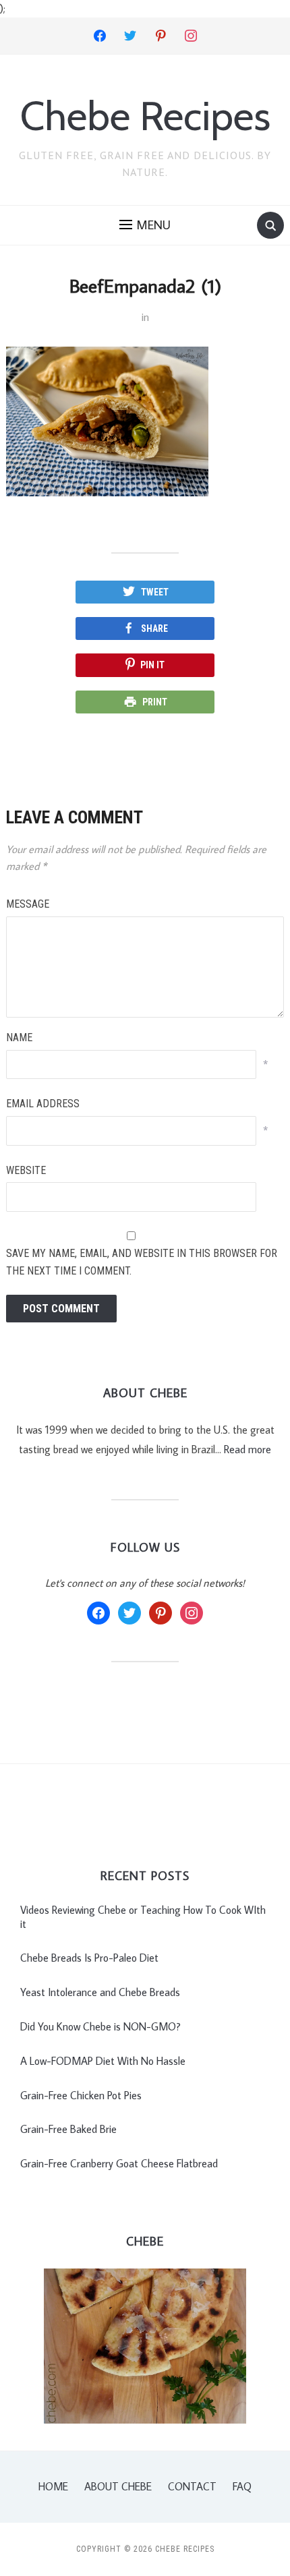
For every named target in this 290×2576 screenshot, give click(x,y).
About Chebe (118, 2486)
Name (19, 1037)
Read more (248, 1449)
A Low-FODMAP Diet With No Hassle (103, 2061)
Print (155, 702)
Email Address (43, 1104)
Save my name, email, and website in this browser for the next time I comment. (142, 1262)
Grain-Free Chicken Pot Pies (81, 2095)
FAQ (242, 2486)
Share (154, 628)
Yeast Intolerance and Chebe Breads (100, 1992)
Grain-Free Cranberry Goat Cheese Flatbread (119, 2163)
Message (28, 904)
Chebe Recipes (145, 116)
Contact (192, 2486)
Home (53, 2486)
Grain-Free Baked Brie (68, 2129)
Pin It (152, 665)
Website (26, 1170)
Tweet (155, 592)
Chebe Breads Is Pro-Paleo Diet (89, 1958)
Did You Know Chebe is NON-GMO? (100, 2026)
